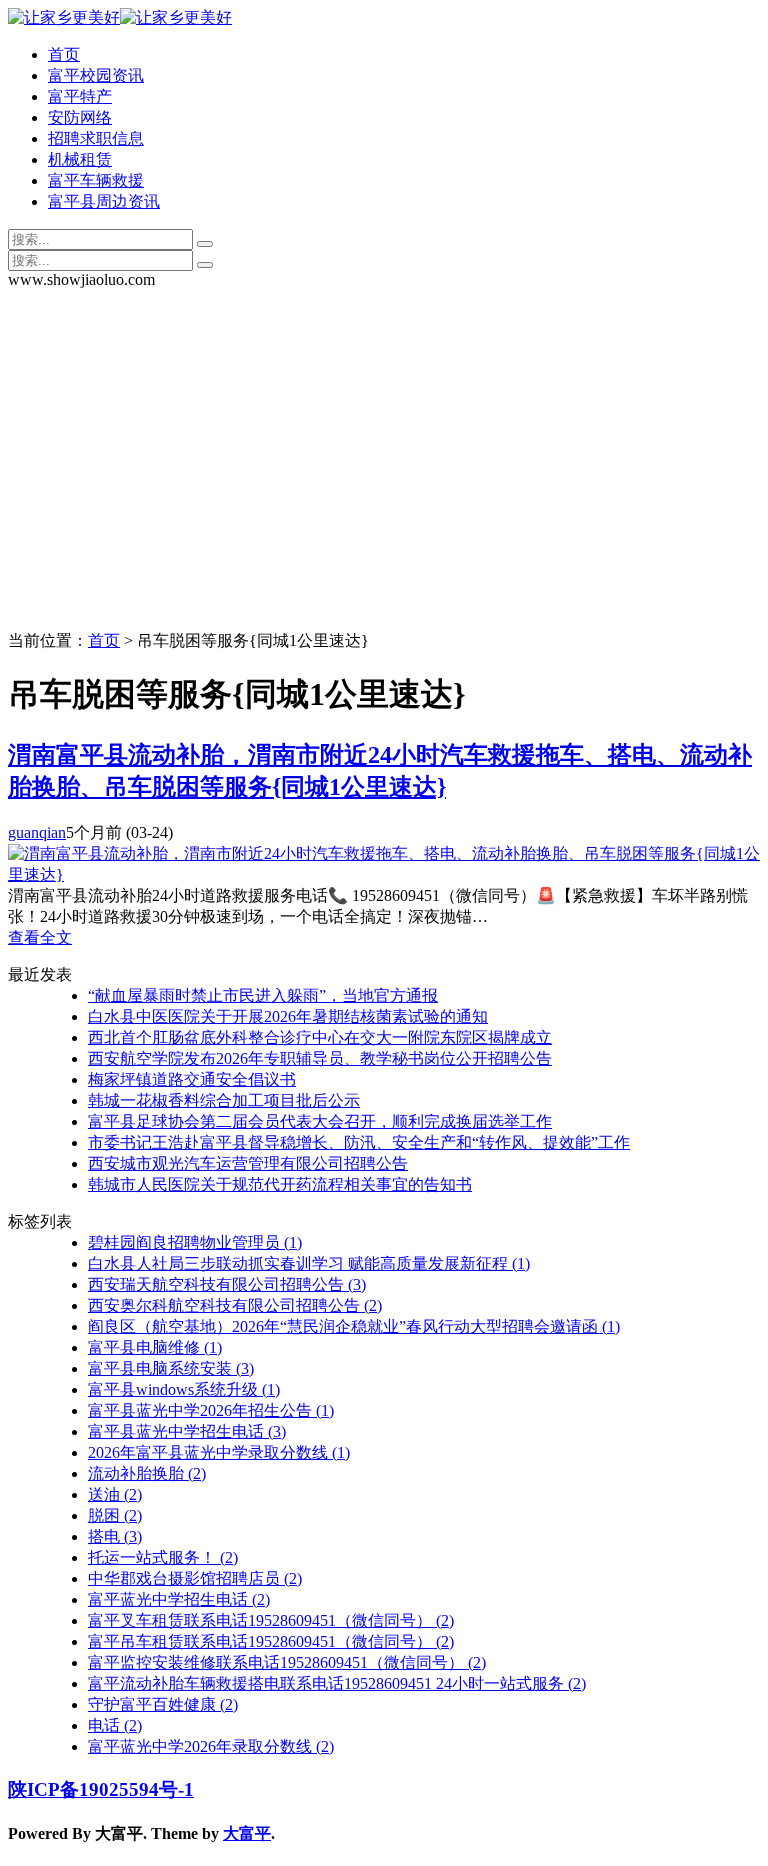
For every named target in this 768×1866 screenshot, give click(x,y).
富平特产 (80, 96)
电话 (115, 1725)
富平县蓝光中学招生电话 (187, 1431)
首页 (64, 54)
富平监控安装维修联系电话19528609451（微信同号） (287, 1662)
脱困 (115, 1515)
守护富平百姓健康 (163, 1704)
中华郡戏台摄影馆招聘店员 (195, 1578)
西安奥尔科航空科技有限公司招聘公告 (235, 1305)
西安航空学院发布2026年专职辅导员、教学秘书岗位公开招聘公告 (320, 1058)
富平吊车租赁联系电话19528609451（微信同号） (271, 1641)
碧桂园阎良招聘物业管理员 (195, 1242)
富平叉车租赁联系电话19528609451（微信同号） (271, 1620)
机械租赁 (80, 159)
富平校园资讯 (96, 75)
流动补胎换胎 (147, 1473)
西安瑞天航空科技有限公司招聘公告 (227, 1284)
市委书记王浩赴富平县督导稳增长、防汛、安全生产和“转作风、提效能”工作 (359, 1142)
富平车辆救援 (96, 180)
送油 (115, 1494)
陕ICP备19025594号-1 (101, 1789)
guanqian (37, 832)
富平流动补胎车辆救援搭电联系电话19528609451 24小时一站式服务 (337, 1683)
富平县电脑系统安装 (171, 1368)
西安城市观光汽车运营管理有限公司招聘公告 (248, 1163)
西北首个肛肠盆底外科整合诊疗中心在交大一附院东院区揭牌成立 (320, 1037)
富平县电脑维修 (155, 1347)
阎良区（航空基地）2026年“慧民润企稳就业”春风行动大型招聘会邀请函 (354, 1326)
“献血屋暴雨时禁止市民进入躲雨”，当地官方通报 (263, 995)
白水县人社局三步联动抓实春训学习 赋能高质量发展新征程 (309, 1263)
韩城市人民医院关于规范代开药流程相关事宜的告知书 (280, 1184)
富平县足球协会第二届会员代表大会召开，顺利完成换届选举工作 (320, 1121)
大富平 (247, 1833)
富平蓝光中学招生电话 (179, 1599)
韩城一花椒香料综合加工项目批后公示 (224, 1100)
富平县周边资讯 (104, 201)
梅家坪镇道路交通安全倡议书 (192, 1079)
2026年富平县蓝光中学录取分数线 (219, 1452)
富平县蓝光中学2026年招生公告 (211, 1410)
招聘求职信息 (96, 138)
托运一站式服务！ (163, 1557)
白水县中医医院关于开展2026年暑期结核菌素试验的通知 (288, 1016)
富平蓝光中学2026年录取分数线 (211, 1746)
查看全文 (40, 937)
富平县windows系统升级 (184, 1389)
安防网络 (80, 117)
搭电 (115, 1536)
